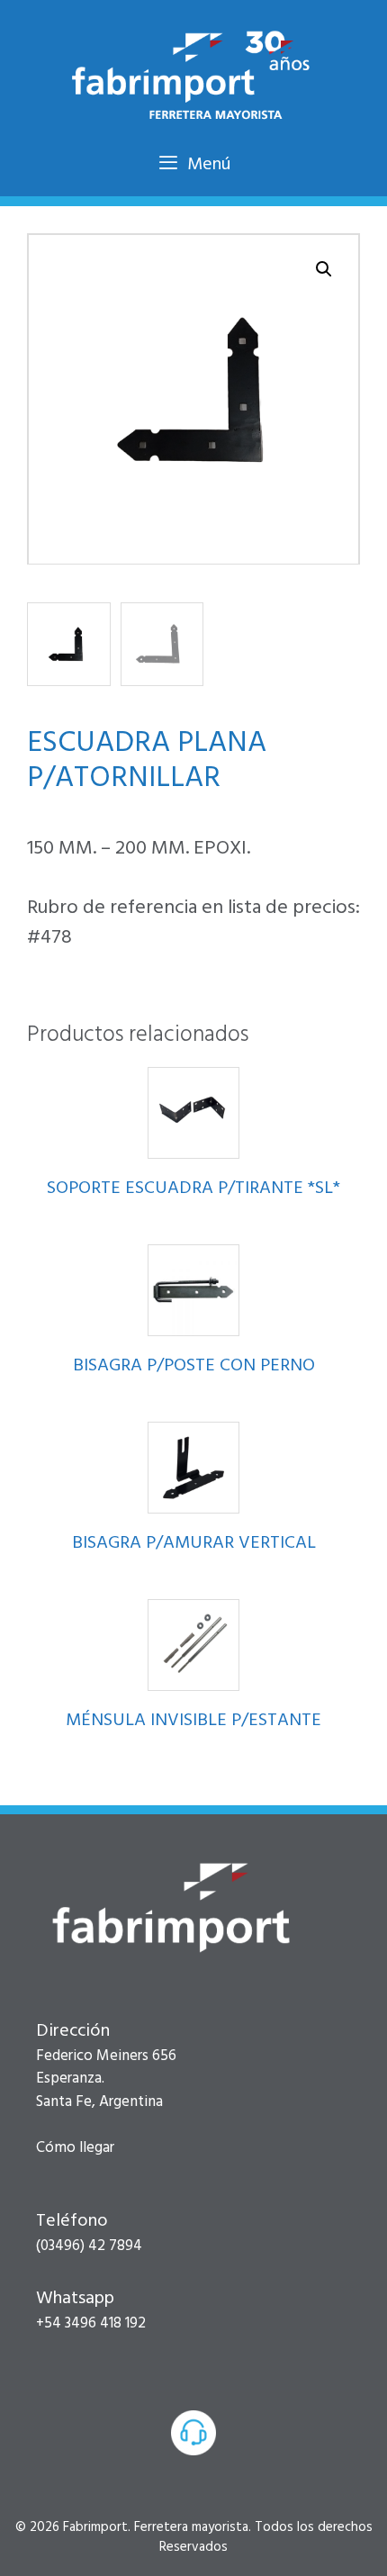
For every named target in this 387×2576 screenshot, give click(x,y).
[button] (324, 269)
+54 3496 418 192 (91, 2323)
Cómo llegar (75, 2148)
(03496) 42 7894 (89, 2246)
